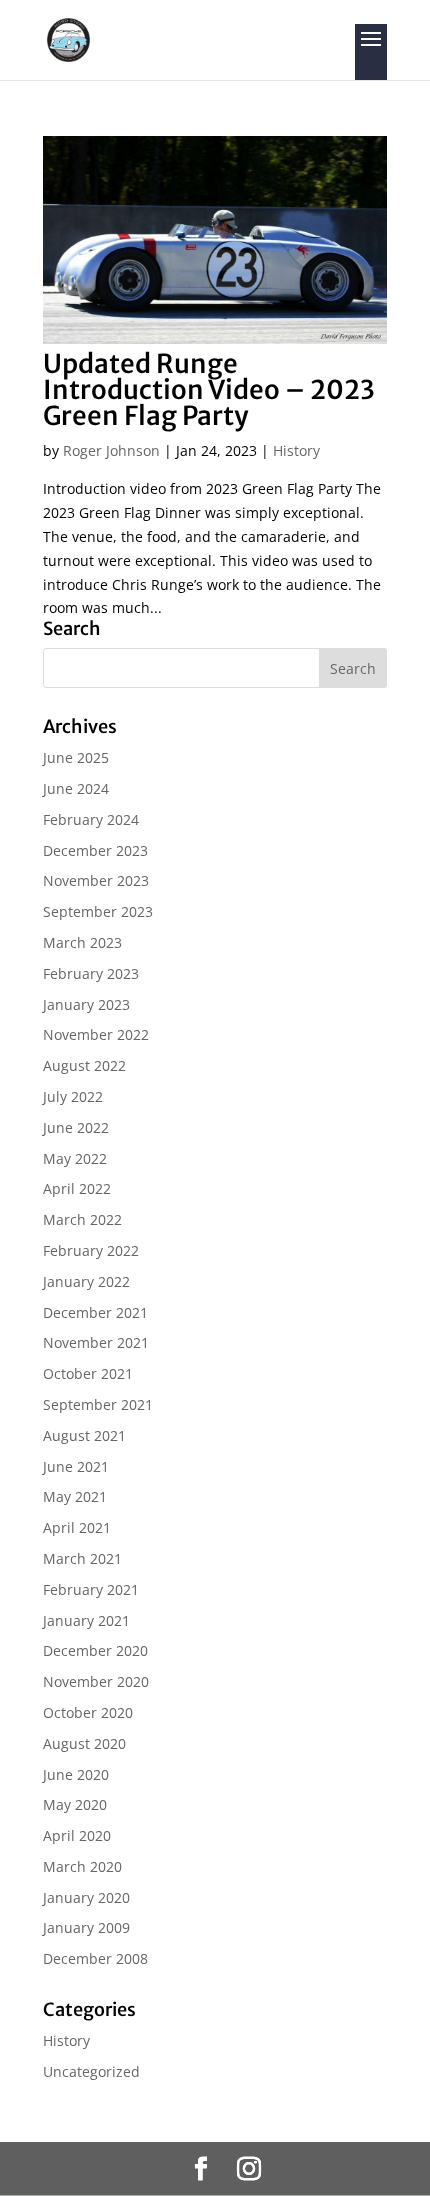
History (296, 450)
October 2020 (88, 1712)
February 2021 (91, 1589)
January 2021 (86, 1620)
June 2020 (76, 1774)
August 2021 (84, 1435)
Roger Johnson (111, 450)
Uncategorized (91, 2071)
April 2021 (77, 1527)
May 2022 (75, 1158)
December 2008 (95, 1958)
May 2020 (75, 1804)
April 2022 (77, 1188)
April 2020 (77, 1835)
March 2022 (82, 1219)
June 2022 (76, 1127)
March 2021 (82, 1558)
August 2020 (84, 1743)
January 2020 (86, 1897)
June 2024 (76, 788)
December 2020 (95, 1650)
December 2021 (95, 1312)
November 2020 (96, 1681)
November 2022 (96, 1034)
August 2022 (84, 1065)
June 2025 (76, 757)
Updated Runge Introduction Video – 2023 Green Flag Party (209, 389)
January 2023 (86, 1004)
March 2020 (82, 1866)
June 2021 (76, 1466)
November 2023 (96, 880)
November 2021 (96, 1342)
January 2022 (86, 1281)
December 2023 (95, 850)
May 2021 (75, 1496)
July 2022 (73, 1096)
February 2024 (91, 819)
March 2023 (82, 942)
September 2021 (98, 1404)
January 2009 (86, 1927)
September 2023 (98, 911)
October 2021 (88, 1373)
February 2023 (91, 973)
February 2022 (91, 1250)
